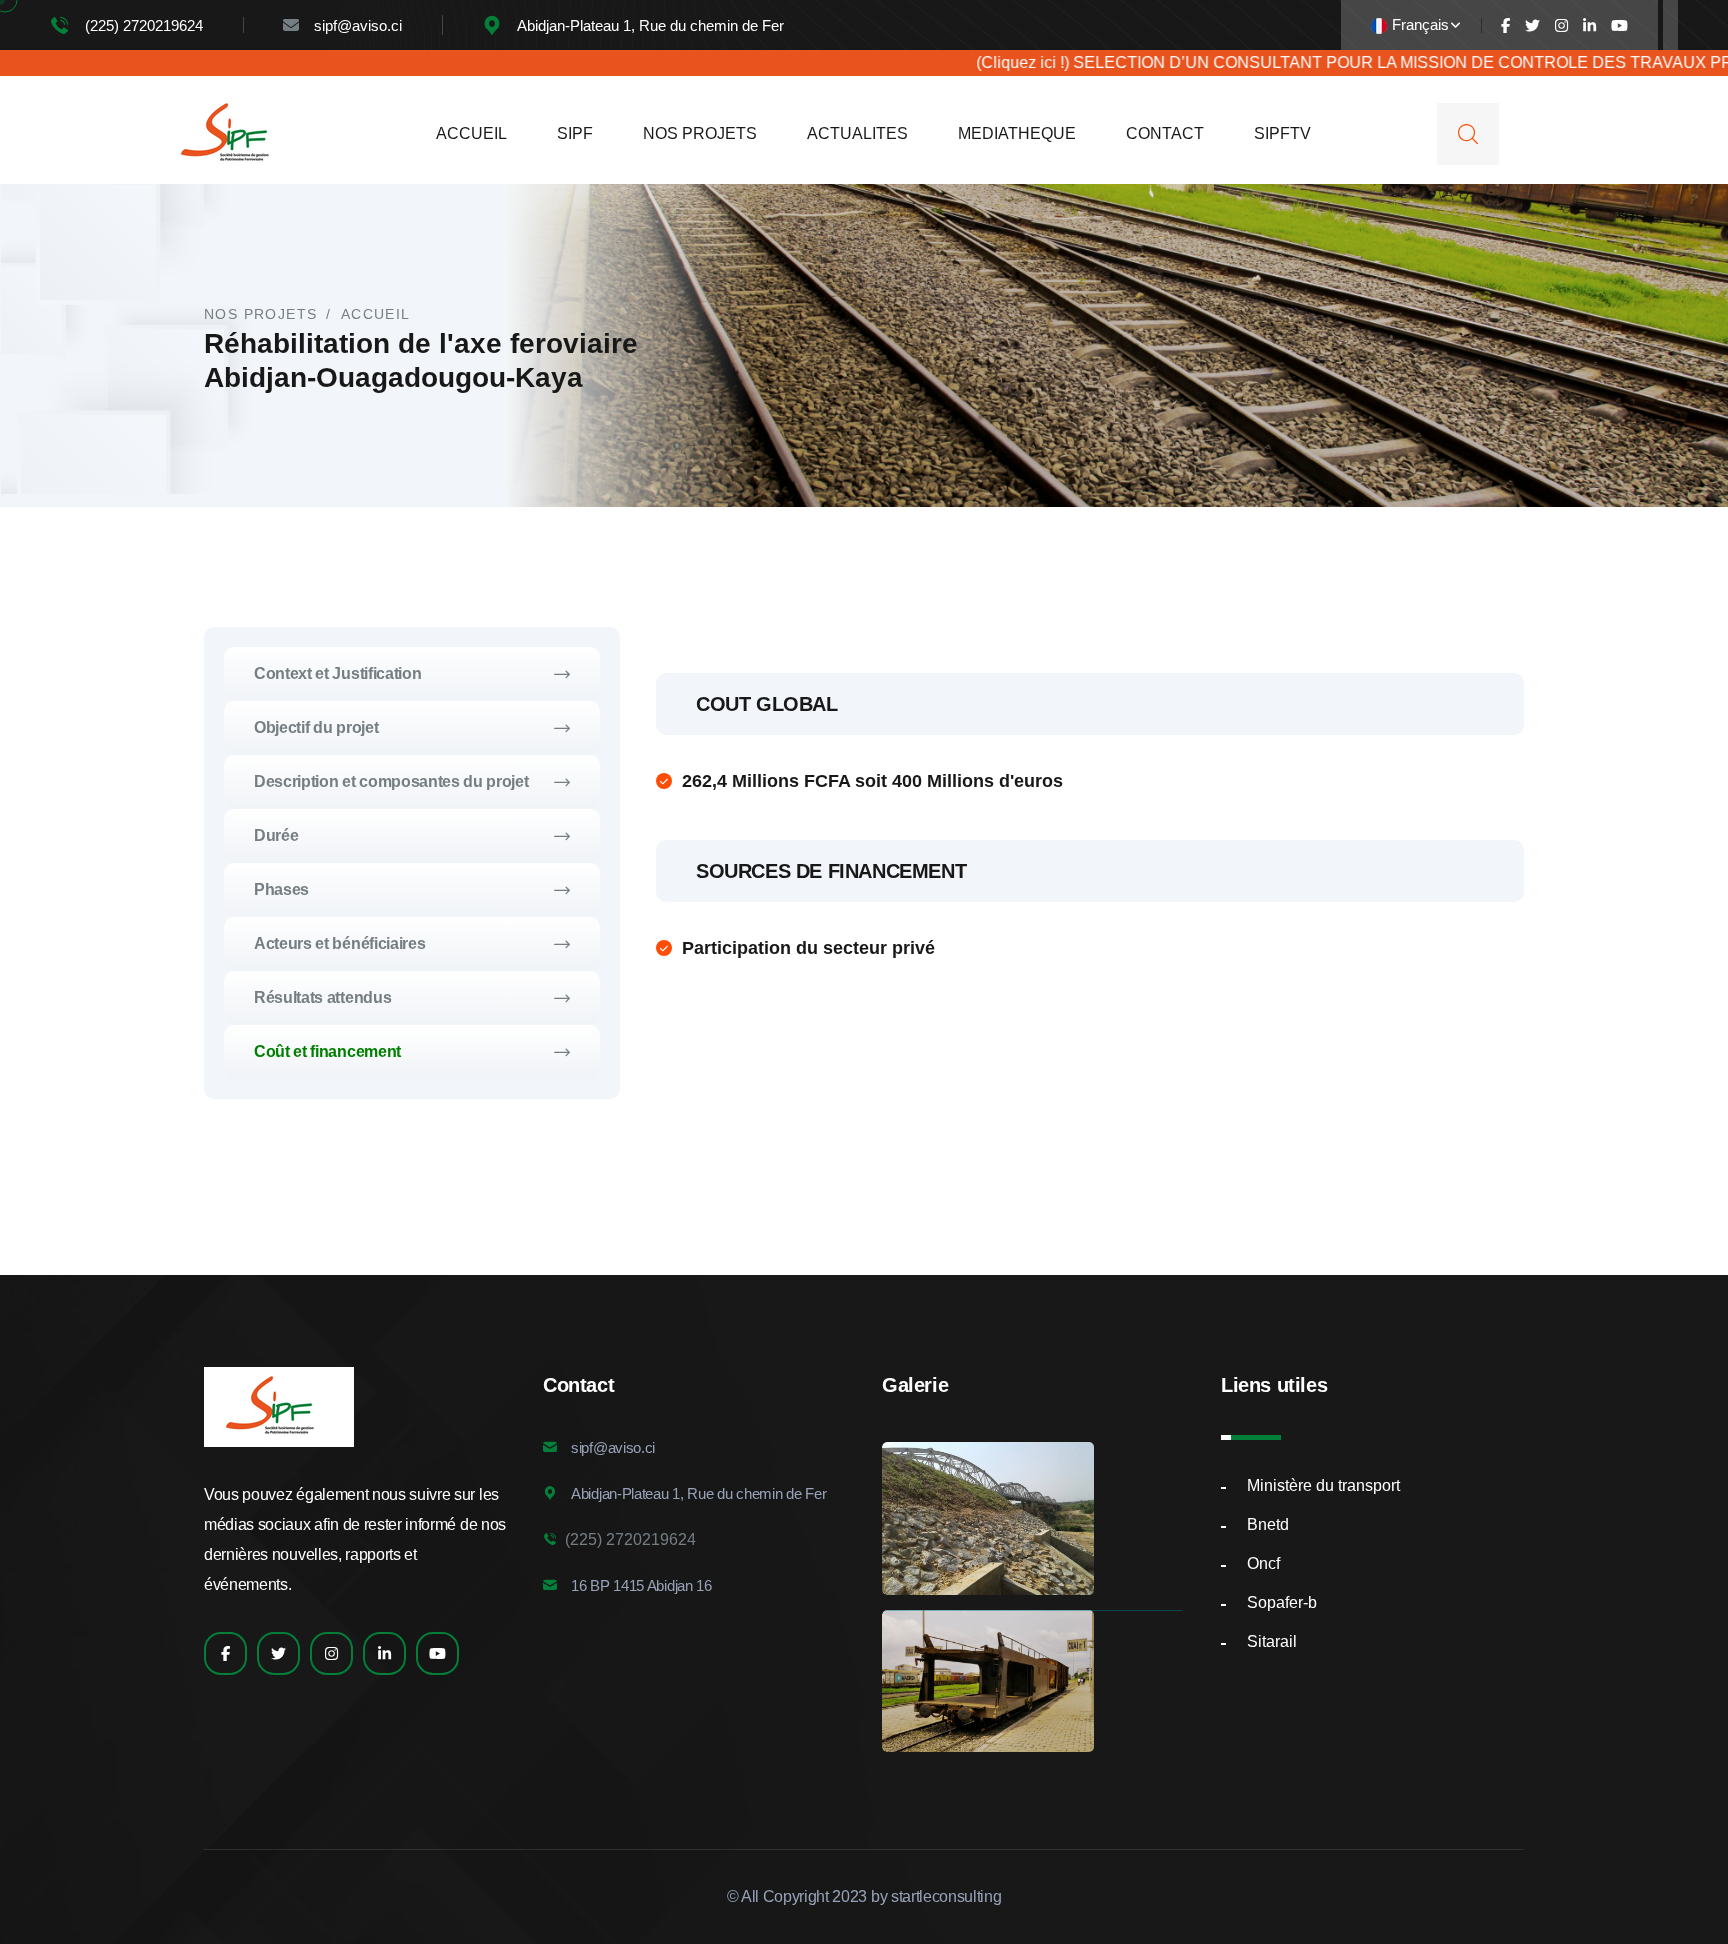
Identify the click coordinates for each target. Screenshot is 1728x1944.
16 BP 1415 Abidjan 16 (641, 1585)
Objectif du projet (316, 727)
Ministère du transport (1323, 1485)
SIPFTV (1282, 133)
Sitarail (1272, 1641)
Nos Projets (260, 314)
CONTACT (1165, 133)
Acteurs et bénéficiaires (339, 943)
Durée (276, 835)
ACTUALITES (857, 133)
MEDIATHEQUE (1017, 133)
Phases (281, 889)
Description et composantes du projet (391, 781)
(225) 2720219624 (144, 25)
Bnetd (1268, 1524)
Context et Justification (337, 673)
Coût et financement (327, 1051)
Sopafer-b (1282, 1602)
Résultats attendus (322, 997)
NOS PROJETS (700, 133)
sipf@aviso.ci (358, 25)
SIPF (575, 133)
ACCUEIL (471, 133)
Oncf (1263, 1563)
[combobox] (1416, 26)
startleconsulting (946, 1896)
